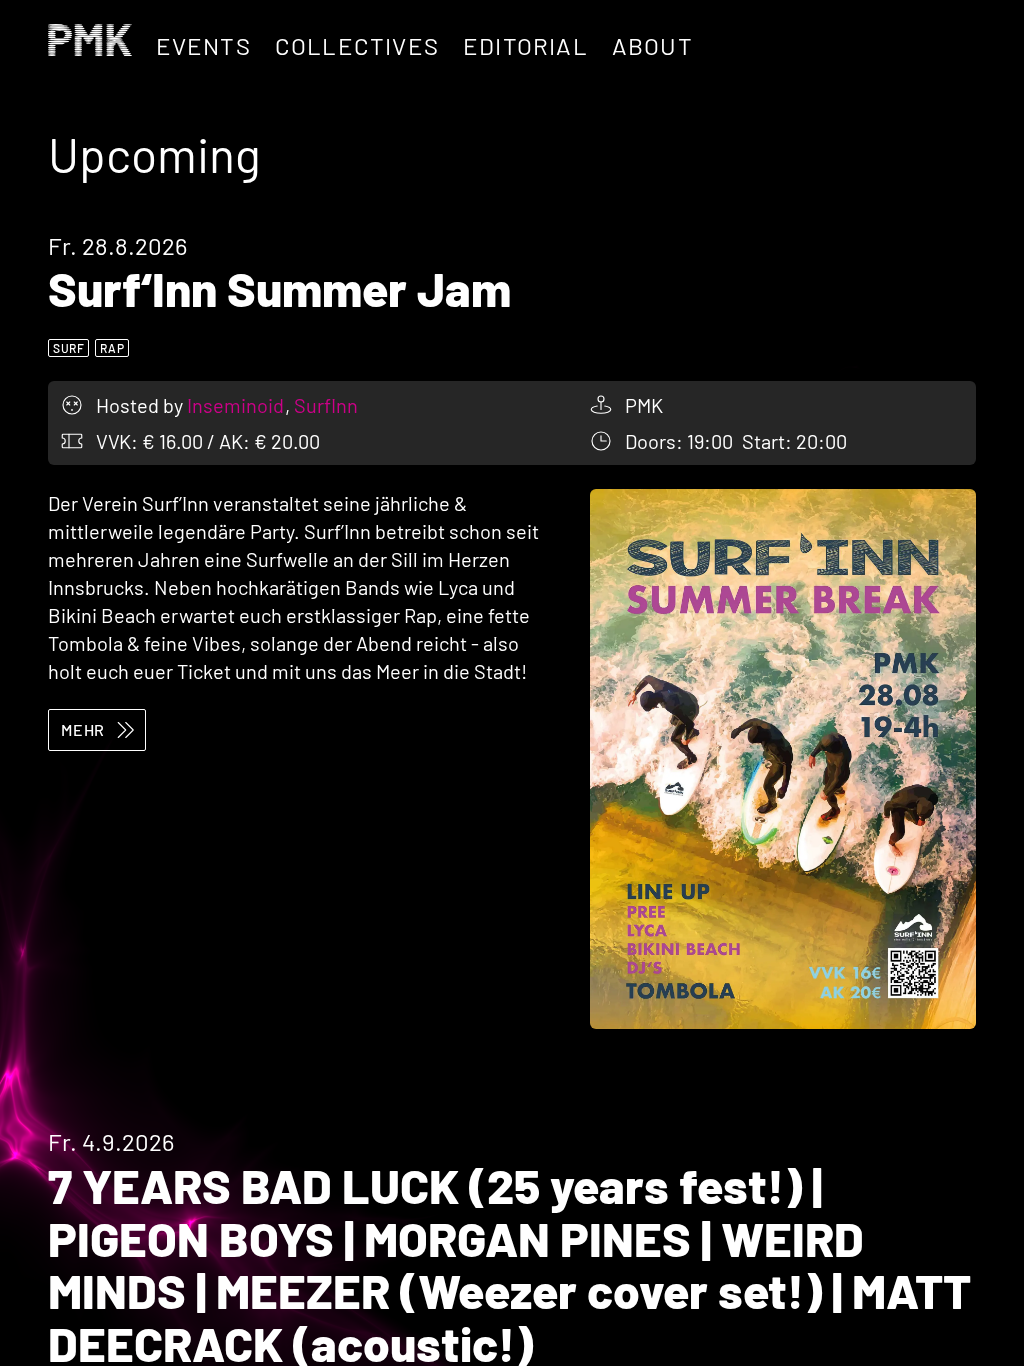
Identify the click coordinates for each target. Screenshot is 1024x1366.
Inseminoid (237, 405)
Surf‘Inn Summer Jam (279, 288)
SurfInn (326, 405)
